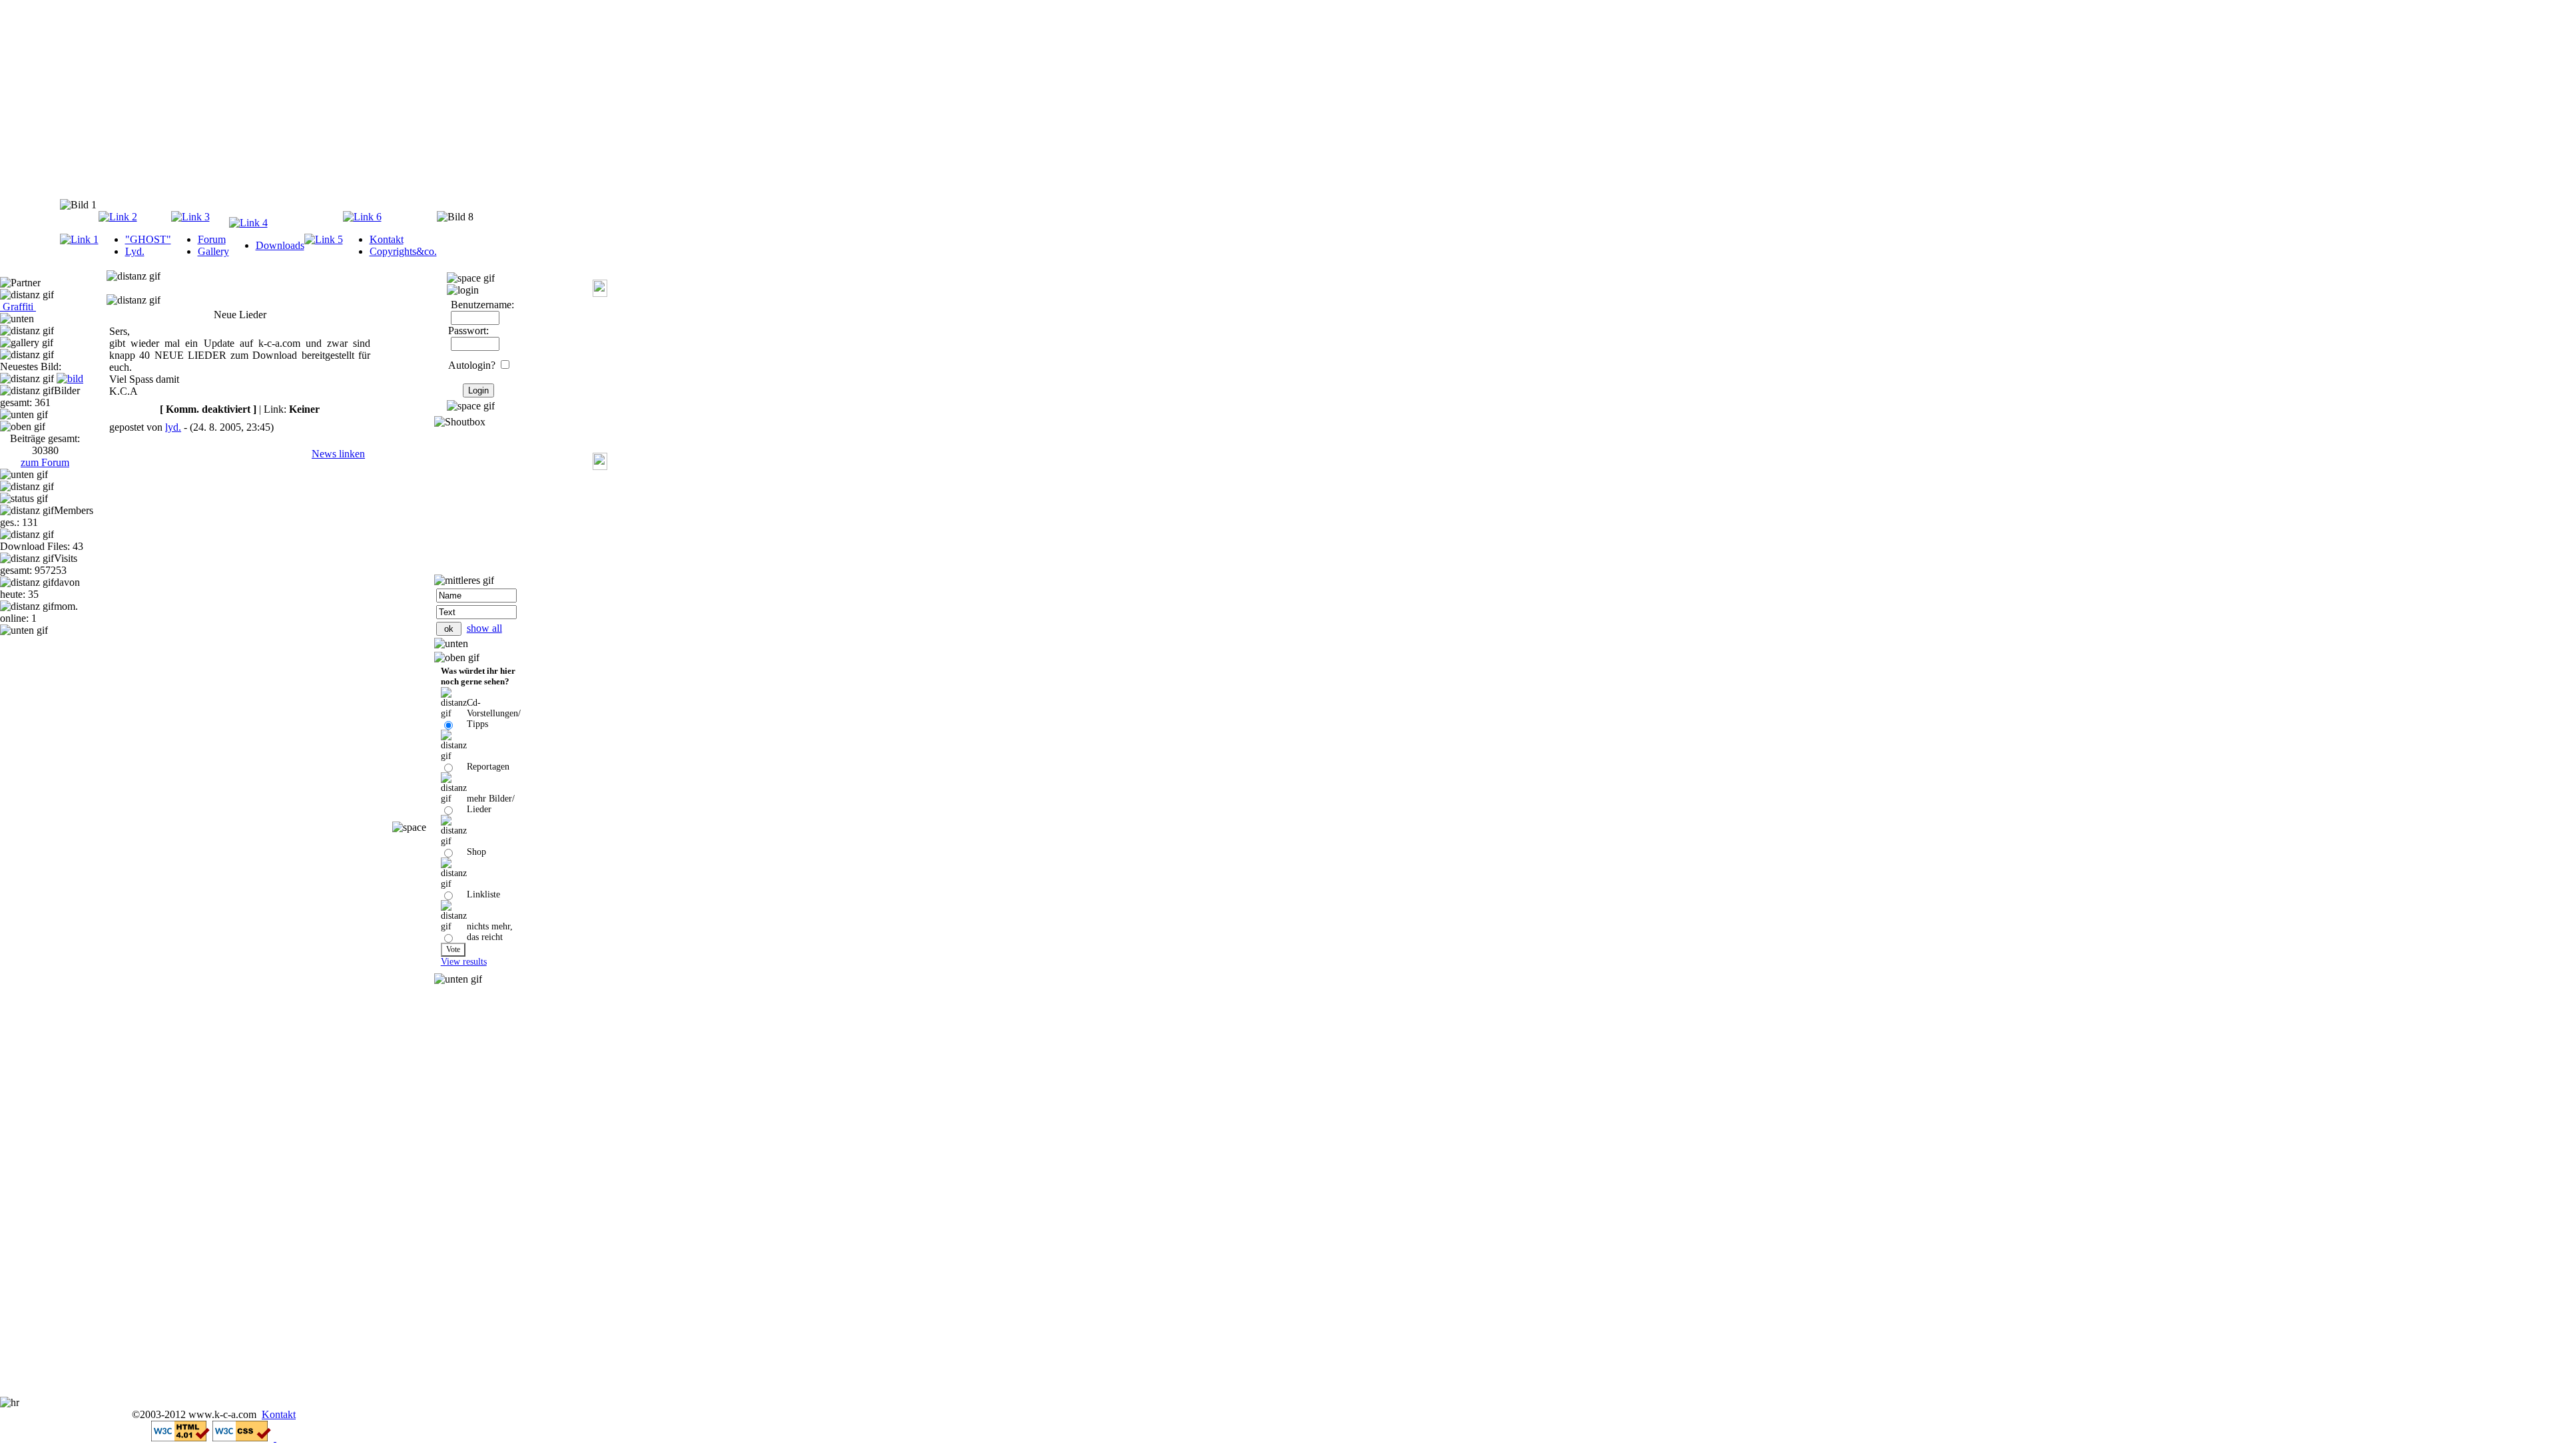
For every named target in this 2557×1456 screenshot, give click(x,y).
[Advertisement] (229, 103)
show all (484, 628)
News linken (338, 454)
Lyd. (135, 251)
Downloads (280, 245)
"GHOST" (148, 239)
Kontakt (387, 239)
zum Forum (45, 462)
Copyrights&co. (403, 251)
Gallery (213, 251)
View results (464, 962)
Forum (212, 239)
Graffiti (18, 307)
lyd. (173, 427)
